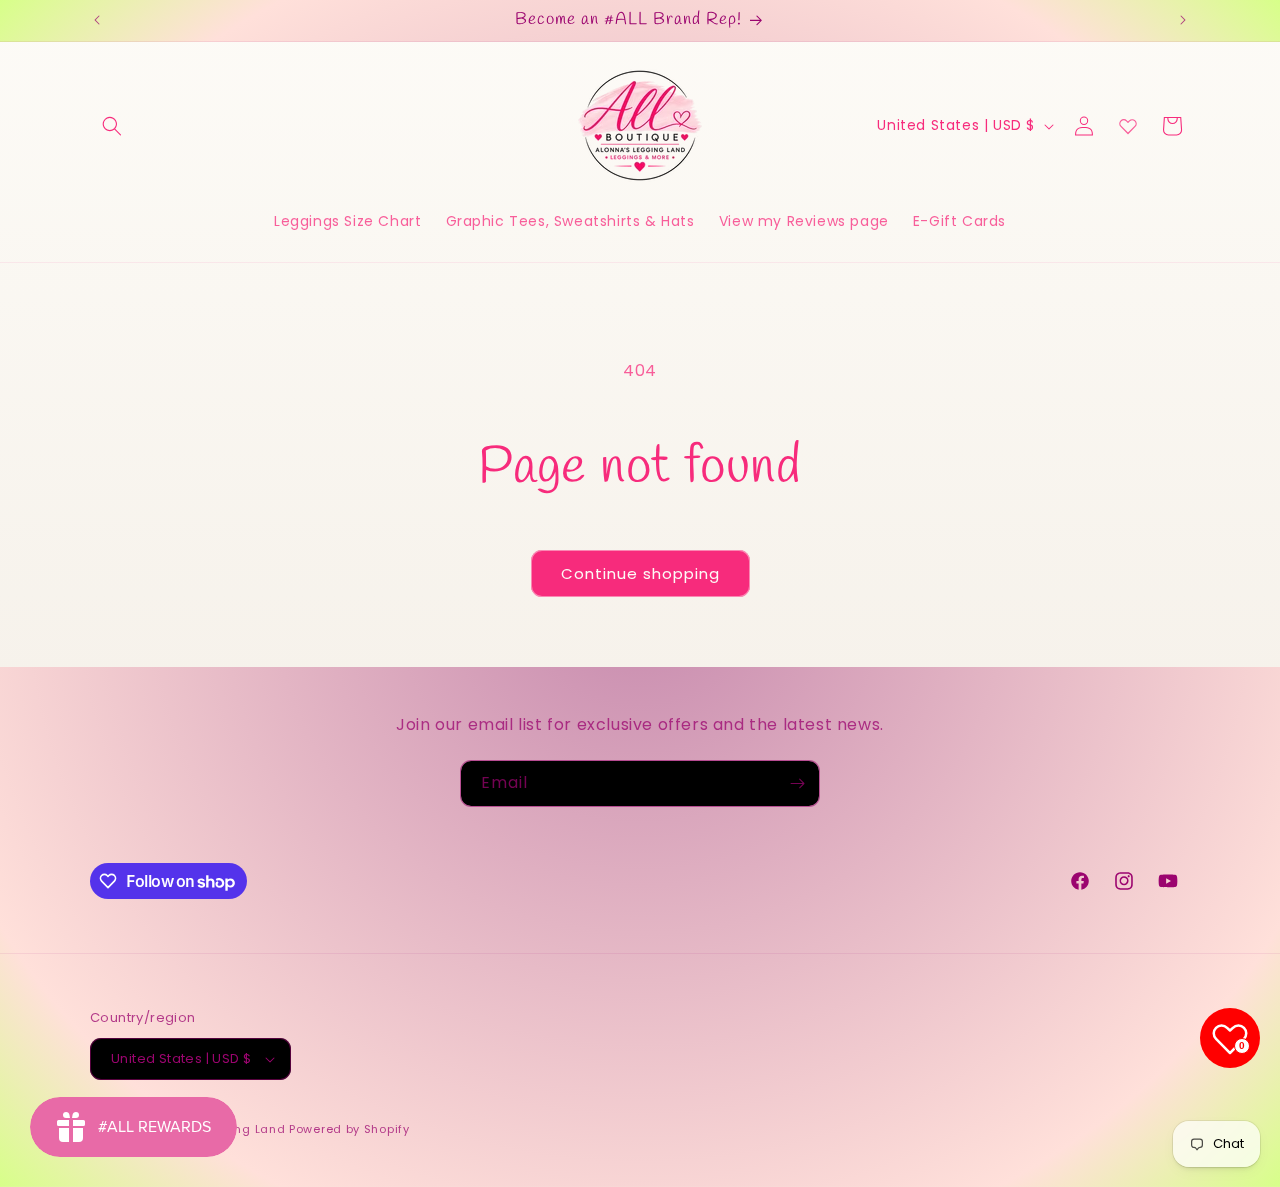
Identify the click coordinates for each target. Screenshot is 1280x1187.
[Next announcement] (1183, 20)
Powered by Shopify (349, 1129)
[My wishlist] (1128, 126)
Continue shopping (640, 573)
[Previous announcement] (97, 20)
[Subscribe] (797, 783)
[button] (112, 126)
